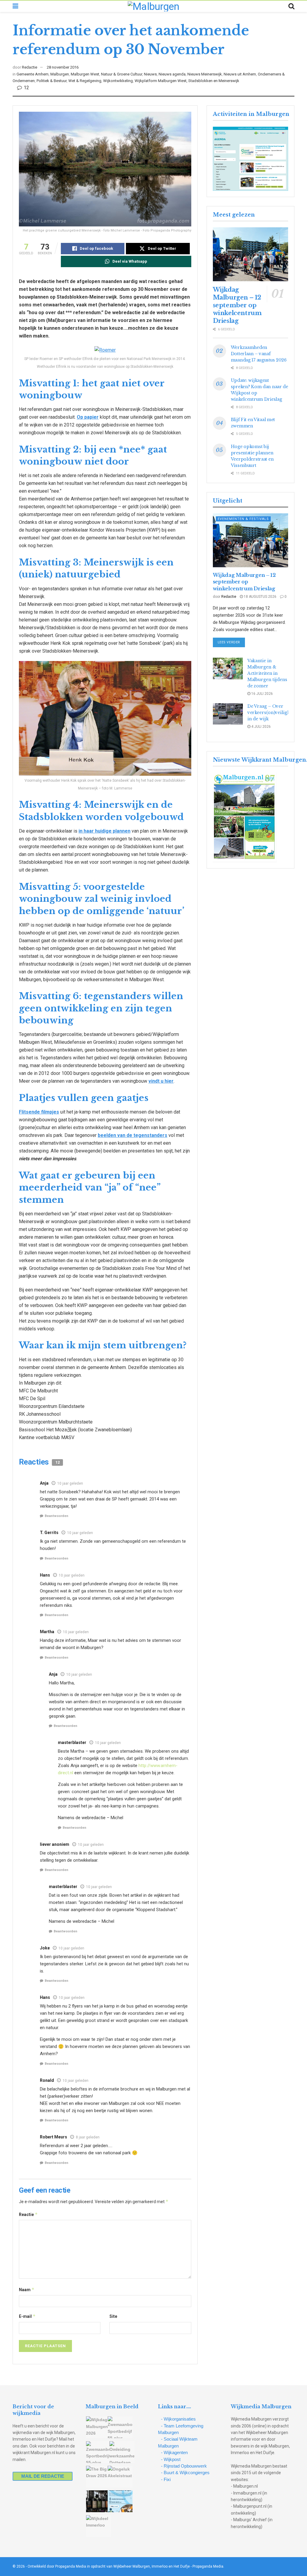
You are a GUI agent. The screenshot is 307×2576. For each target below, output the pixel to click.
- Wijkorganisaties (178, 2419)
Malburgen (60, 74)
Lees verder (231, 642)
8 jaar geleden (88, 2137)
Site (113, 2316)
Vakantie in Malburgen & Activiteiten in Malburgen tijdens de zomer (267, 673)
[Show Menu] (15, 6)
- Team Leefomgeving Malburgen (181, 2429)
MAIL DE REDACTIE (43, 2476)
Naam (27, 2290)
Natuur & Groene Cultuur (122, 74)
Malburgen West (85, 74)
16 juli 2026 (262, 694)
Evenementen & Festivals (243, 519)
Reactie (28, 2214)
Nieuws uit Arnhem (240, 74)
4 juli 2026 (261, 727)
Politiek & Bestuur (52, 81)
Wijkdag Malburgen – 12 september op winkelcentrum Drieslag (237, 305)
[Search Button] (291, 6)
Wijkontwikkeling (118, 81)
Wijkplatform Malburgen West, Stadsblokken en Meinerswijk (187, 81)
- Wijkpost (171, 2459)
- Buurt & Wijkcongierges (185, 2473)
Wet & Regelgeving (85, 81)
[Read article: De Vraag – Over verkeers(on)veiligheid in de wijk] (228, 714)
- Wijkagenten (174, 2452)
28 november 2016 (63, 67)
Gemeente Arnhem (33, 74)
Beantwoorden (57, 1516)
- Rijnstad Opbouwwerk (184, 2466)
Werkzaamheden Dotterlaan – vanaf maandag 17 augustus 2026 (259, 354)
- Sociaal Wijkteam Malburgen (178, 2442)
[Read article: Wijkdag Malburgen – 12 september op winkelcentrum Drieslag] (250, 254)
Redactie (30, 67)
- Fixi (166, 2479)
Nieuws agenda (172, 74)
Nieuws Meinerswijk (205, 74)
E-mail (27, 2316)
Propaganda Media (208, 2566)
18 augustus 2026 (260, 597)
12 (26, 88)
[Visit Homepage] (153, 6)
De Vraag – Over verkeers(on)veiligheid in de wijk (272, 713)
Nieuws (150, 74)
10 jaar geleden (70, 1483)
